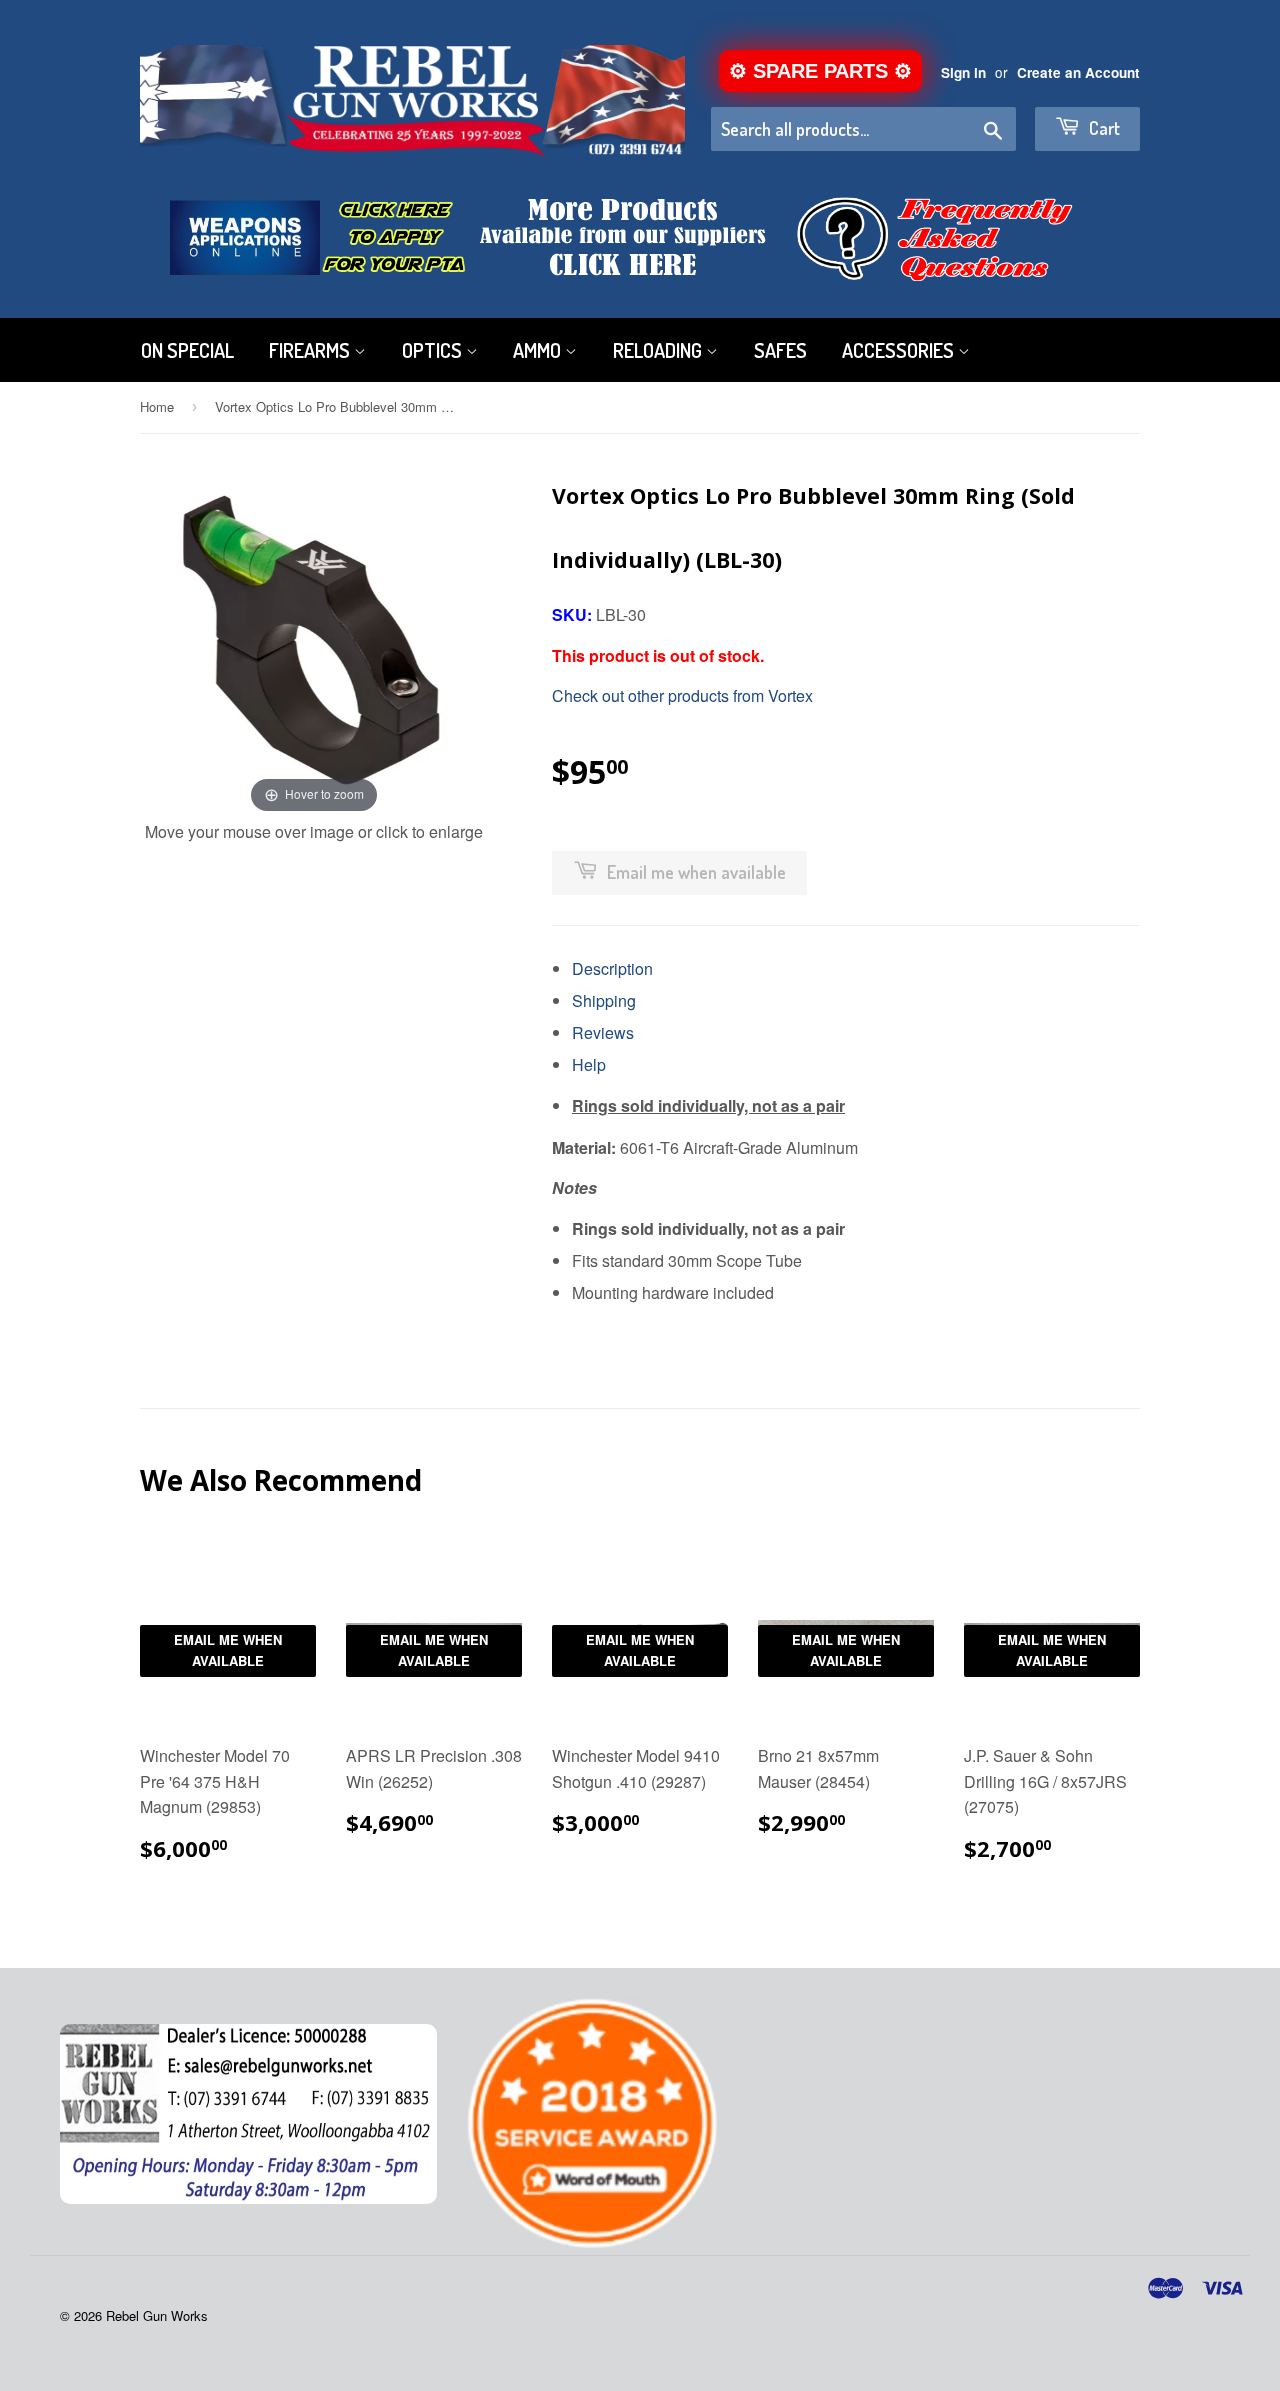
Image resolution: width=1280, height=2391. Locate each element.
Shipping (604, 1000)
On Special (187, 350)
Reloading (659, 350)
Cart (1102, 128)
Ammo (539, 350)
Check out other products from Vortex (682, 695)
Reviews (603, 1032)
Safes (780, 350)
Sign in (963, 72)
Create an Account (1078, 72)
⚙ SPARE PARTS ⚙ (820, 71)
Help (589, 1064)
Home (157, 406)
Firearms (311, 350)
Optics (434, 350)
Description (612, 968)
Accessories (900, 350)
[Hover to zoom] (314, 639)
